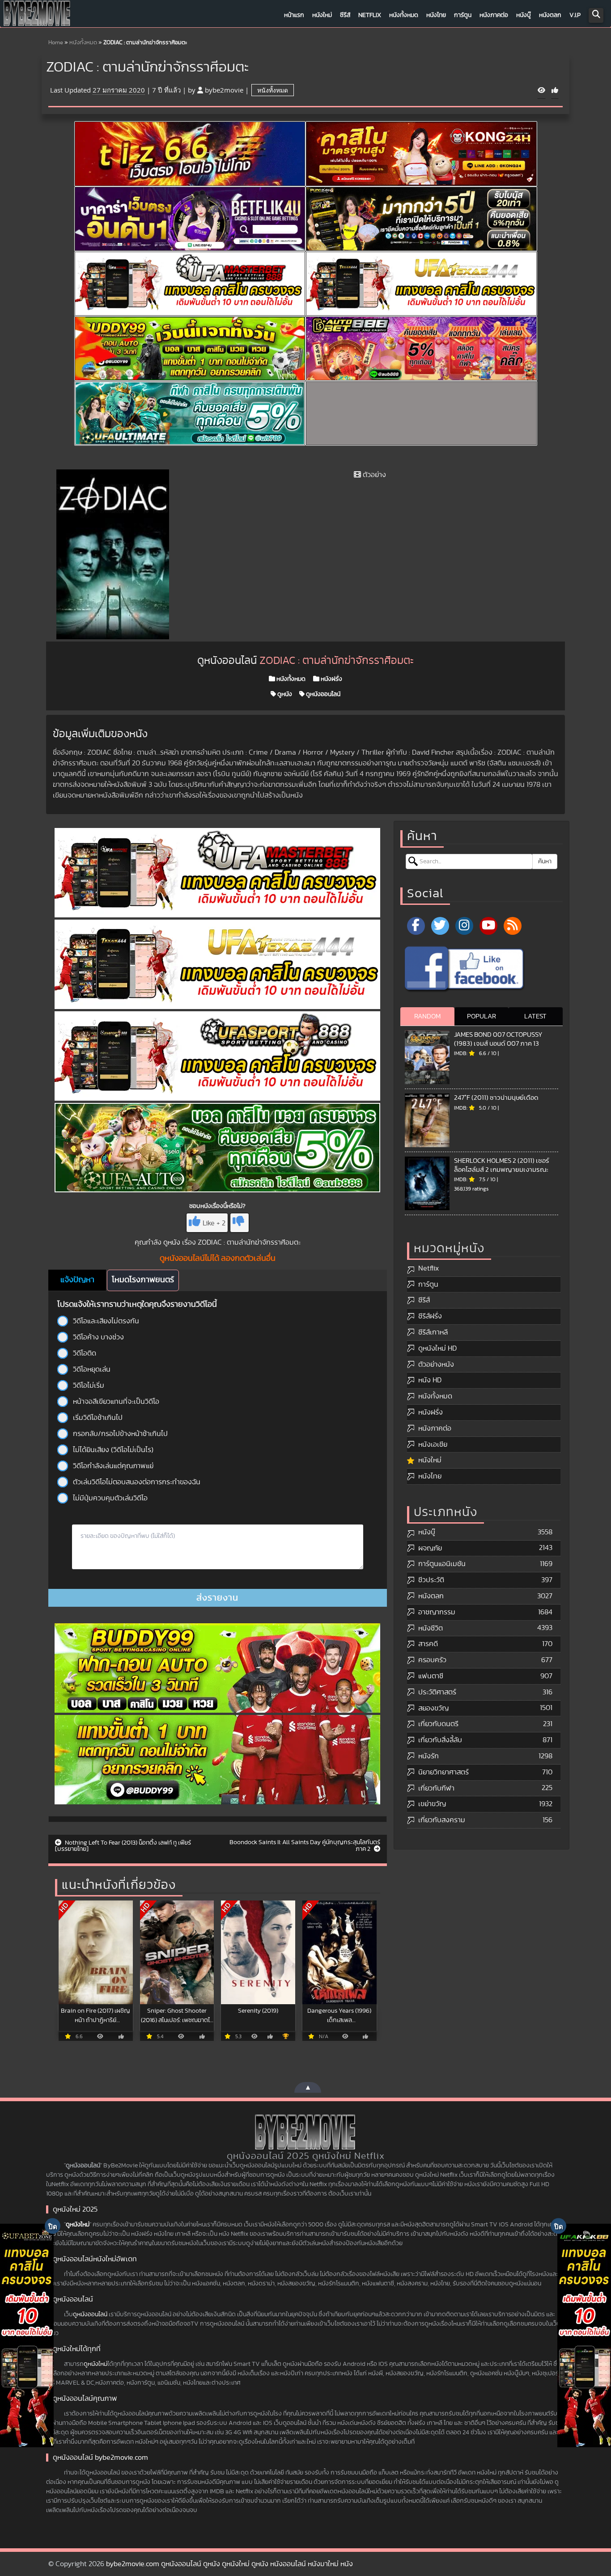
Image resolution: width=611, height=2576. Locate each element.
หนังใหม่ (322, 15)
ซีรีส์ (345, 15)
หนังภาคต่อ (494, 15)
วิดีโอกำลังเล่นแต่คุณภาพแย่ (113, 1466)
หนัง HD (430, 1380)
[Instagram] (464, 926)
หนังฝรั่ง (331, 679)
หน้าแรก (294, 15)
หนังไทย (436, 15)
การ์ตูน (463, 15)
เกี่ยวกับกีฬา (436, 1788)
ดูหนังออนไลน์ (322, 694)
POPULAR (482, 1016)
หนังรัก (429, 1756)
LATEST (535, 1016)
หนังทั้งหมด (404, 15)
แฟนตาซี (431, 1676)
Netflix (370, 15)
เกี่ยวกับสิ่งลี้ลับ (440, 1740)
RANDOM (427, 1016)
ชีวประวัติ (431, 1580)
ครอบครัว (432, 1660)
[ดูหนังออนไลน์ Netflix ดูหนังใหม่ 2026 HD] (37, 16)
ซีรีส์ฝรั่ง (430, 1316)
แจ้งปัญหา (77, 1280)
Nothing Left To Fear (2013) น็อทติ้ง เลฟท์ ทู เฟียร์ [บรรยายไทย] (123, 1846)
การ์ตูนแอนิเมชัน (442, 1564)
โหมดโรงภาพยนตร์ (143, 1280)
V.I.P (575, 15)
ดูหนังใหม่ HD (437, 1348)
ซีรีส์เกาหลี (433, 1332)
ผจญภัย (430, 1548)
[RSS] (513, 926)
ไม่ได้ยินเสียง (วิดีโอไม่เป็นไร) (113, 1450)
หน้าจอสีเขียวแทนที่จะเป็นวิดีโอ (116, 1402)
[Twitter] (440, 926)
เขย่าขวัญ (432, 1804)
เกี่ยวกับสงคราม (442, 1820)
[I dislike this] (240, 1223)
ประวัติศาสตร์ (437, 1692)
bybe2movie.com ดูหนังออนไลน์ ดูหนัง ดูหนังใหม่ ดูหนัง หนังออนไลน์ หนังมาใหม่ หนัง (229, 2564)
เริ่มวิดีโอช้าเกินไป (98, 1418)
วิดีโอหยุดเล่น (92, 1369)
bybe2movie (224, 90)
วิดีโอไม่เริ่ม (89, 1385)
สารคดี (428, 1644)
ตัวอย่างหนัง (436, 1364)
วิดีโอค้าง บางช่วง (98, 1337)
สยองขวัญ (433, 1708)
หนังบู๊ (524, 15)
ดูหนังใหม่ (78, 2225)
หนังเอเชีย (433, 1444)
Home (56, 43)
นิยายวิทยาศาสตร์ (443, 1772)
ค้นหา (545, 861)
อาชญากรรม (437, 1612)
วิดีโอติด (85, 1353)
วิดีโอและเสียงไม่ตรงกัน (106, 1321)
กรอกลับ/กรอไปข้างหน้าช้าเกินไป (120, 1434)
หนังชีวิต (431, 1628)
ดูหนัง (284, 694)
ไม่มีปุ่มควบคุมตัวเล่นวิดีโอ (110, 1498)
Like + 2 (214, 1223)
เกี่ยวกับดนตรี (438, 1724)
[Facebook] (416, 926)
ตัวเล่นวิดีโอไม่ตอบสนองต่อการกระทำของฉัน (137, 1482)
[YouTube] (488, 926)
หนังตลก (550, 15)
